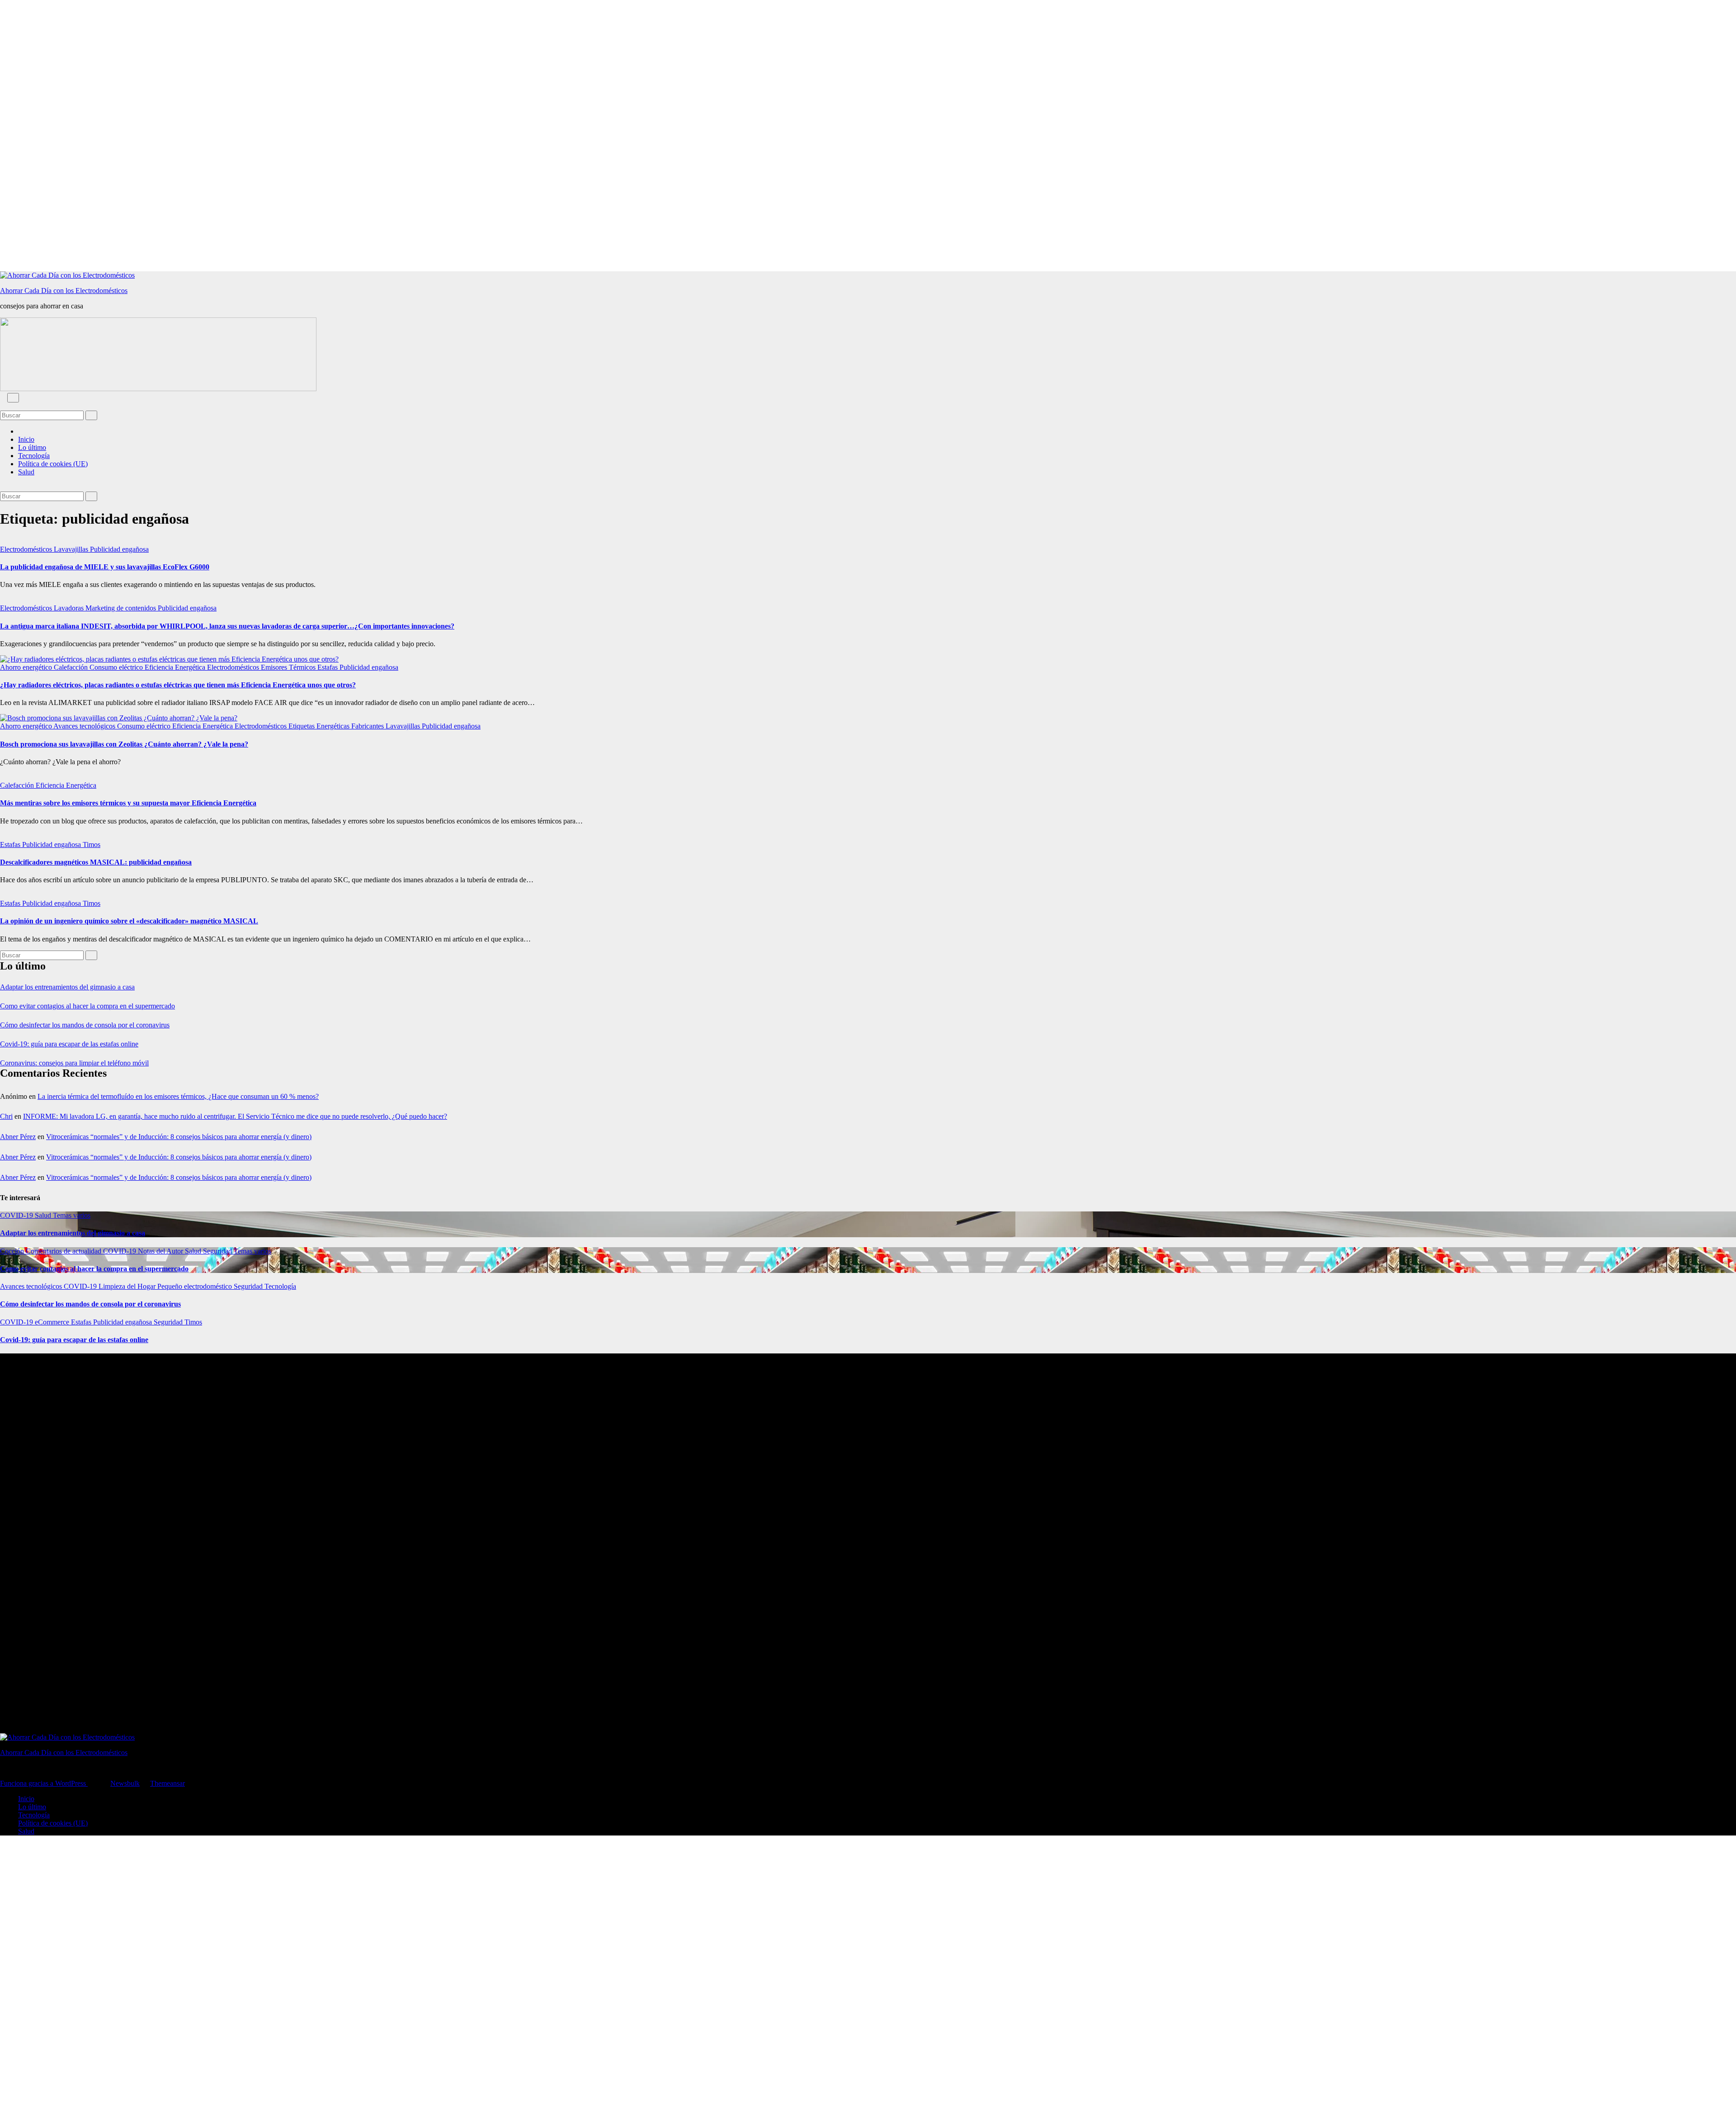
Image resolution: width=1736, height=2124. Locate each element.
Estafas (328, 667)
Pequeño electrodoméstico (196, 1286)
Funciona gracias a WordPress (44, 1783)
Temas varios (72, 1215)
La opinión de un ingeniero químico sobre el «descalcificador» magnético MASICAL (129, 921)
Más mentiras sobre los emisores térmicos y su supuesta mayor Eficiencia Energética (128, 803)
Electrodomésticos (27, 549)
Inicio (26, 439)
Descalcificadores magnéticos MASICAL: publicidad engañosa (96, 862)
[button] (3, 406)
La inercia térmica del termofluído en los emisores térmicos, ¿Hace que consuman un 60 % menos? (178, 1096)
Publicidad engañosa (119, 549)
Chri (6, 1116)
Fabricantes (368, 726)
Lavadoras (70, 608)
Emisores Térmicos (289, 667)
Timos (92, 844)
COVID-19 (17, 1215)
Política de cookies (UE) (53, 464)
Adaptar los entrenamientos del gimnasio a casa (67, 987)
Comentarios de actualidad (64, 1251)
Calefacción (72, 667)
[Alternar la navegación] (13, 398)
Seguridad (218, 1251)
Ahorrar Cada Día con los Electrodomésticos (64, 291)
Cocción (13, 1251)
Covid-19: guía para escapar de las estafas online (69, 1044)
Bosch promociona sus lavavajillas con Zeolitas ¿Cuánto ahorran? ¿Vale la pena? (124, 744)
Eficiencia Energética (176, 667)
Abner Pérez (18, 1137)
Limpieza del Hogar (128, 1286)
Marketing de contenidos (122, 608)
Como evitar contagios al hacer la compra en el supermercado (87, 1006)
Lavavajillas (72, 549)
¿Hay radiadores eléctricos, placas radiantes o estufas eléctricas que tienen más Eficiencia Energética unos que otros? (178, 685)
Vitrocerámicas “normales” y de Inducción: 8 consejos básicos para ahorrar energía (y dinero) (179, 1137)
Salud (26, 472)
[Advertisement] (271, 136)
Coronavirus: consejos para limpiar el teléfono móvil (74, 1063)
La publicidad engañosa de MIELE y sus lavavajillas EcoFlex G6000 (105, 567)
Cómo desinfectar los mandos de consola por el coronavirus (85, 1025)
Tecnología (34, 456)
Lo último (32, 447)
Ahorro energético (27, 667)
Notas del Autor (161, 1251)
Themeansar (167, 1783)
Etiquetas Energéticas (320, 726)
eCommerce (53, 1322)
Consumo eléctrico (117, 667)
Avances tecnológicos (85, 726)
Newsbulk (125, 1783)
